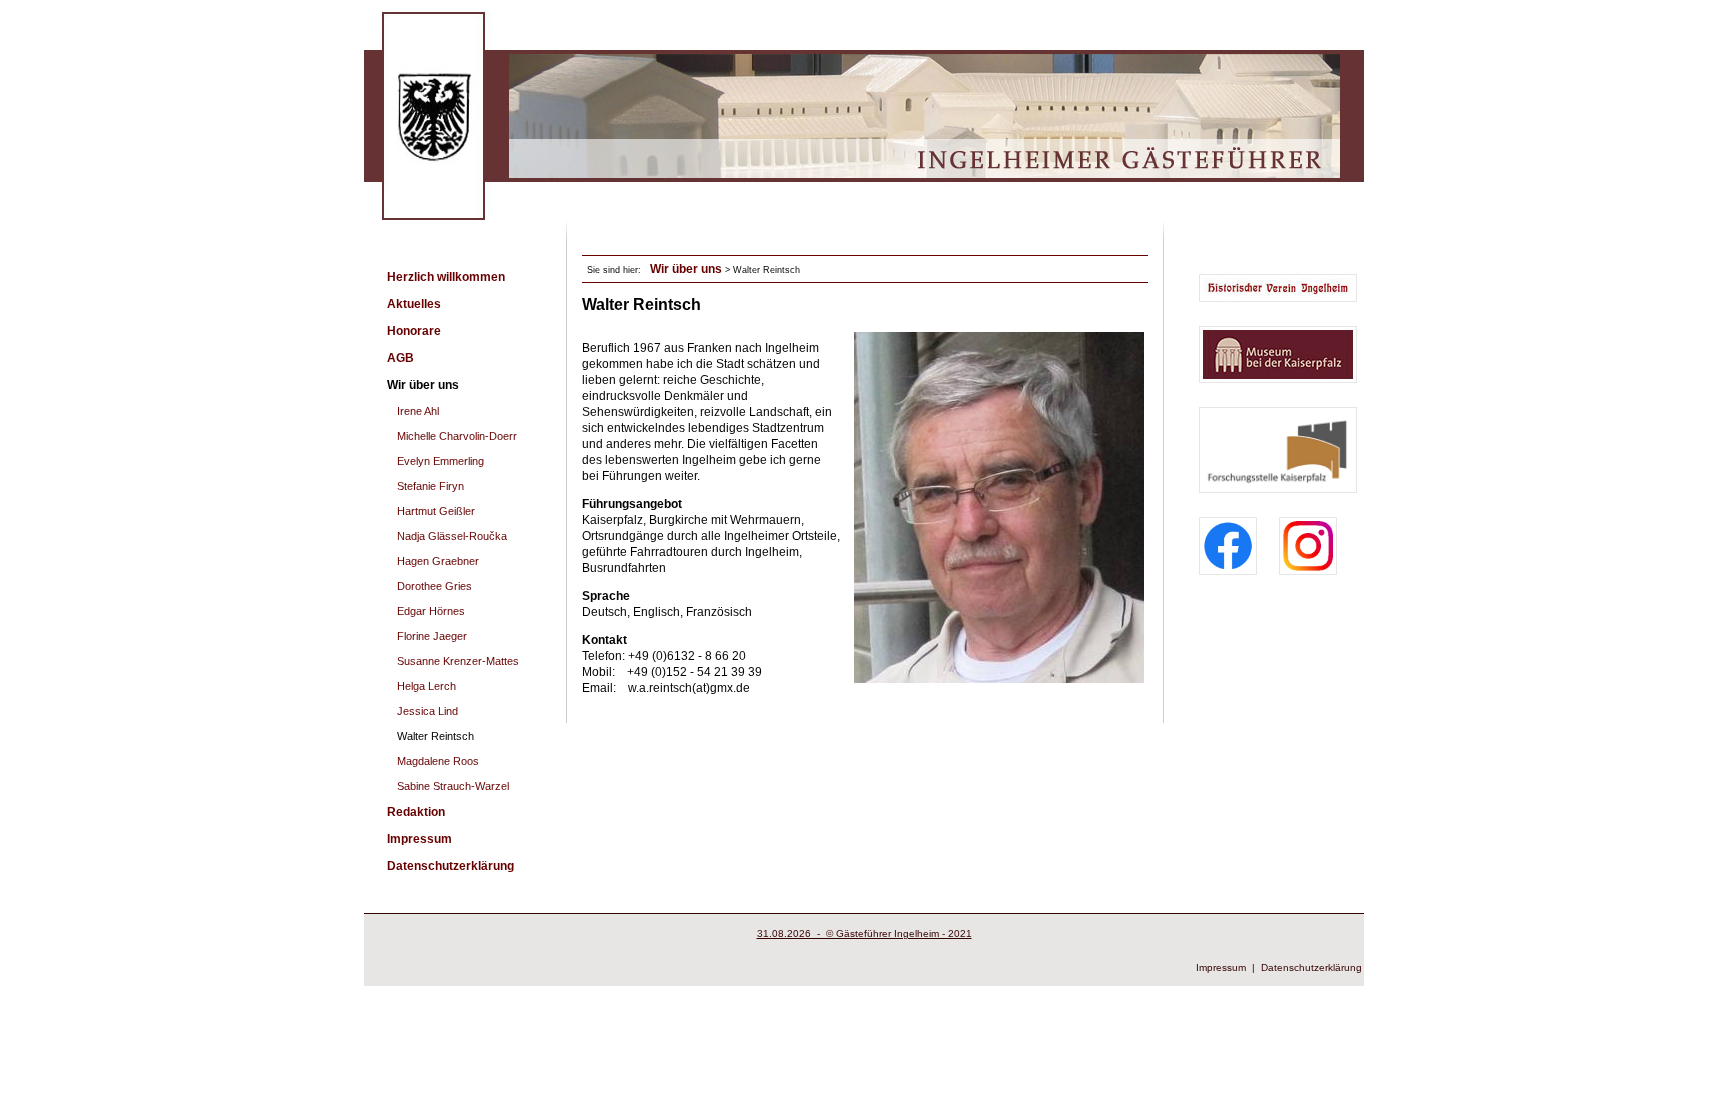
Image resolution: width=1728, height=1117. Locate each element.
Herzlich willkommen (446, 277)
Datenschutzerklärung (450, 866)
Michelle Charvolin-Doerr (457, 436)
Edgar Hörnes (431, 611)
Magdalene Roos (438, 761)
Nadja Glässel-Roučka (452, 536)
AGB (400, 358)
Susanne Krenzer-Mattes (458, 661)
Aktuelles (414, 304)
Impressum (419, 839)
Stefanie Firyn (430, 486)
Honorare (414, 331)
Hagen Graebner (438, 561)
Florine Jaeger (432, 636)
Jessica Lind (427, 711)
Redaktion (416, 812)
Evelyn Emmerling (440, 461)
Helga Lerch (426, 686)
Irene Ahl (418, 411)
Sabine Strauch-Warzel (453, 786)
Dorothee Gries (434, 586)
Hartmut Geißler (436, 511)
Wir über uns (423, 385)
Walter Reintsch (435, 736)
